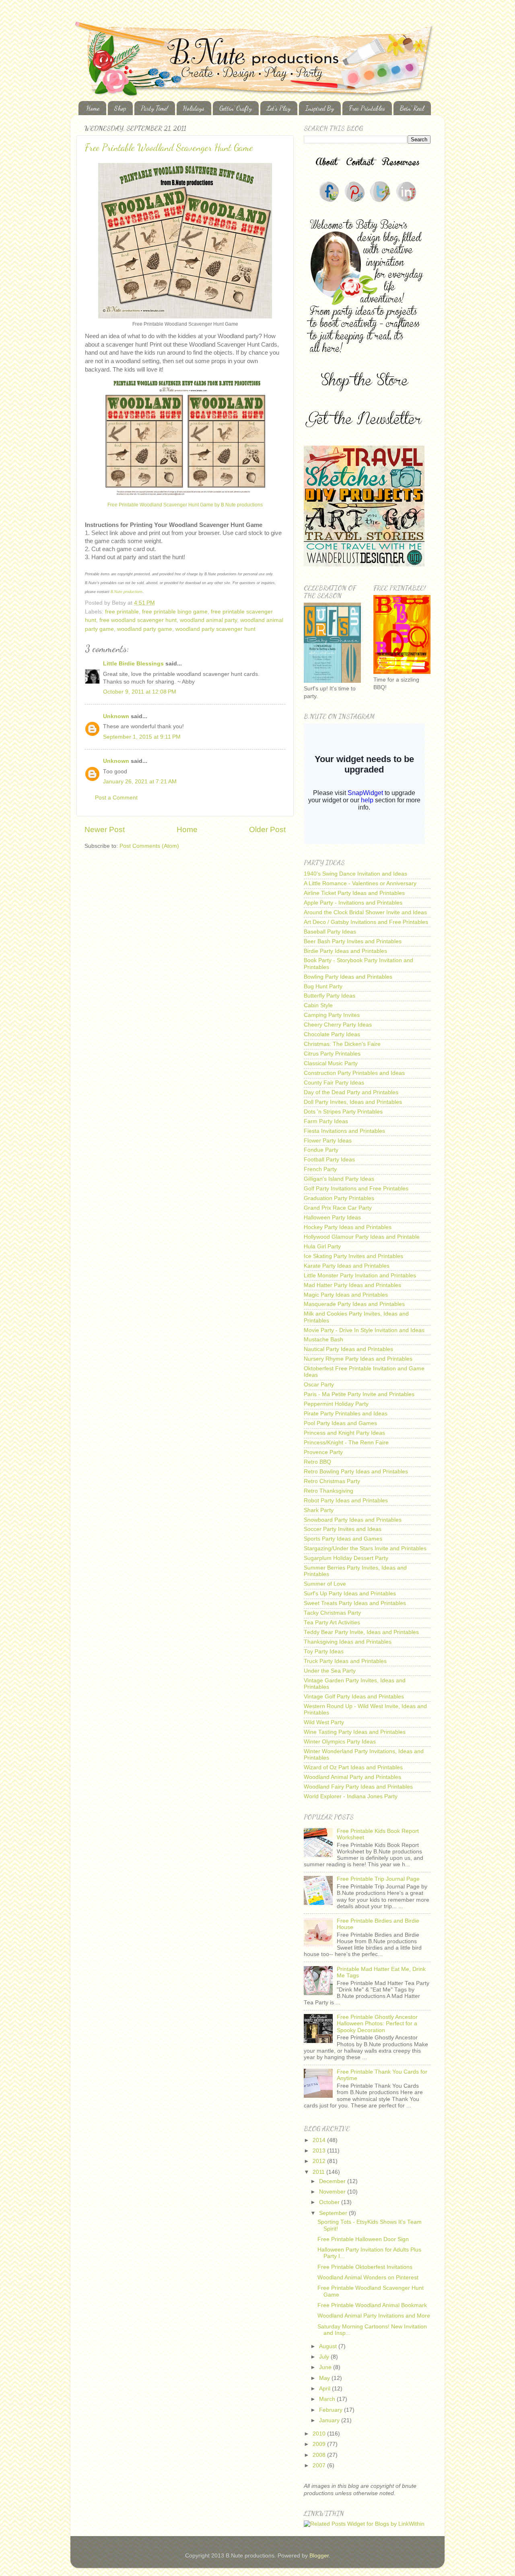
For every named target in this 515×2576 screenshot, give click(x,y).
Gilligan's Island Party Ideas (339, 1179)
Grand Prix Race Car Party (338, 1208)
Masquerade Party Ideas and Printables (354, 1304)
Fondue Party (321, 1150)
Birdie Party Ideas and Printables (345, 951)
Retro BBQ (317, 1462)
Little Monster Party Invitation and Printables (360, 1276)
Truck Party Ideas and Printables (345, 1661)
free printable (122, 612)
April (325, 2389)
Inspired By (320, 108)
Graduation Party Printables (339, 1198)
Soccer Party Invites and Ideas (343, 1529)
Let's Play (279, 108)
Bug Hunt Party (323, 986)
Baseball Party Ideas (330, 932)
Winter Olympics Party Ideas (340, 1742)
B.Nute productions (127, 592)
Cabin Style (318, 1005)
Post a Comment (116, 798)
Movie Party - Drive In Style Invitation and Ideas (364, 1330)
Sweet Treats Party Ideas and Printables (355, 1603)
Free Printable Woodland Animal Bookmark (372, 2305)
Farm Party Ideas (326, 1121)
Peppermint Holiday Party (336, 1404)
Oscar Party (319, 1385)
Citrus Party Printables (332, 1054)
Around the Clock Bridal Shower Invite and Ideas (365, 912)
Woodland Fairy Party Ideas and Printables (358, 1787)
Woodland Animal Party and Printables (352, 1777)
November (333, 2192)
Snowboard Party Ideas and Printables (353, 1520)
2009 (320, 2444)
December (333, 2181)
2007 (320, 2465)
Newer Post (105, 829)
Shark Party (319, 1510)
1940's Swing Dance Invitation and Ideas (355, 874)
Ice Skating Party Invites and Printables (353, 1256)
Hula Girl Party (322, 1247)
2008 (320, 2455)
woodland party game (145, 629)
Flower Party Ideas (328, 1141)
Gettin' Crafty (236, 108)
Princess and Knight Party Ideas (344, 1433)
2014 (320, 2140)
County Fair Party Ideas (334, 1083)
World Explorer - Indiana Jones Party (351, 1796)
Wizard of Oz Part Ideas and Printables (353, 1767)
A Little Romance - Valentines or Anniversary (360, 883)
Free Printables (367, 108)
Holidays (194, 108)
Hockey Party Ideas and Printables (348, 1227)
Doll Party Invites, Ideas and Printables (353, 1102)
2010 (320, 2434)
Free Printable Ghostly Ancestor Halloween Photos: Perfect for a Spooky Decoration (377, 2023)
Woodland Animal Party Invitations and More (374, 2316)
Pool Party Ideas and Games (340, 1423)
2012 (320, 2161)
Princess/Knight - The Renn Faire (346, 1443)
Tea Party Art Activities (332, 1623)
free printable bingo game (175, 612)
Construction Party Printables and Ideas (354, 1073)
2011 (319, 2172)
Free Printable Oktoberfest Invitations (365, 2267)
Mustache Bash (323, 1340)
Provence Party (323, 1452)
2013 (320, 2151)
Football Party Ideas (329, 1160)
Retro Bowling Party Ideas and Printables (356, 1472)
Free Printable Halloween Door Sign (363, 2239)
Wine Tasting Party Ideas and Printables (355, 1732)
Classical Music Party (331, 1063)
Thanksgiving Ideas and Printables (348, 1642)
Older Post (267, 829)
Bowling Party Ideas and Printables (348, 977)
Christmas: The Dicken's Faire (342, 1044)
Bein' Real (412, 108)
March (328, 2399)
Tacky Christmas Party (332, 1613)
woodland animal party (208, 620)
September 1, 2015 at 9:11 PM (142, 737)
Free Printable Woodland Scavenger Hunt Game (169, 148)
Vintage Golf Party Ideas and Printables (354, 1697)
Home (93, 108)
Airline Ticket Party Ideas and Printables (354, 893)
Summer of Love (325, 1584)
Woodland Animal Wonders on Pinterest (368, 2277)
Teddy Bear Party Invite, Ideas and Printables (361, 1632)
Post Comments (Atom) (149, 846)
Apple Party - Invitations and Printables (353, 903)
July (325, 2357)
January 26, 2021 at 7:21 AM (140, 782)
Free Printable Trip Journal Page (378, 1879)
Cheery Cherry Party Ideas (338, 1025)
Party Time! (154, 108)
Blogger (319, 2556)
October (330, 2202)
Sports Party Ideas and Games (343, 1539)
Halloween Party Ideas (332, 1218)
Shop (120, 108)
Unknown (116, 716)
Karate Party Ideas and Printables (347, 1266)
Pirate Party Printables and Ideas (346, 1414)
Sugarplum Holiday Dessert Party (346, 1558)
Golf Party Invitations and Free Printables (356, 1189)
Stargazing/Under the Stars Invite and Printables (365, 1548)
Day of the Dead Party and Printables (351, 1092)
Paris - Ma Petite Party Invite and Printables (359, 1394)
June (326, 2367)
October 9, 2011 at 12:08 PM (140, 692)
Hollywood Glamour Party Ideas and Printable (362, 1237)
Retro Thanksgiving (329, 1491)
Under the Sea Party (330, 1671)
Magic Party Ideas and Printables (346, 1295)
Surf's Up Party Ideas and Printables (350, 1594)
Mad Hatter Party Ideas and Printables (352, 1285)
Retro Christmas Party (332, 1481)
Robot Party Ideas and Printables (346, 1501)
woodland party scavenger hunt (215, 629)
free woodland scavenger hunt (138, 620)
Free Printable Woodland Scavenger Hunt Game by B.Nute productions (185, 505)
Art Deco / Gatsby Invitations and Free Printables (366, 922)
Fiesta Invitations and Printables (344, 1131)
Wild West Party (324, 1722)
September (334, 2213)
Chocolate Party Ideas (332, 1034)
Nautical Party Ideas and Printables (348, 1349)
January (330, 2420)
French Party (320, 1169)
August (329, 2346)
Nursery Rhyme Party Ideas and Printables (358, 1359)
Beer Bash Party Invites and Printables (353, 941)
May (325, 2378)
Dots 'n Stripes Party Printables (343, 1112)
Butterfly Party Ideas (330, 996)
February (332, 2410)
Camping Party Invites (332, 1015)
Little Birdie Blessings (133, 664)
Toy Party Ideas (324, 1652)
